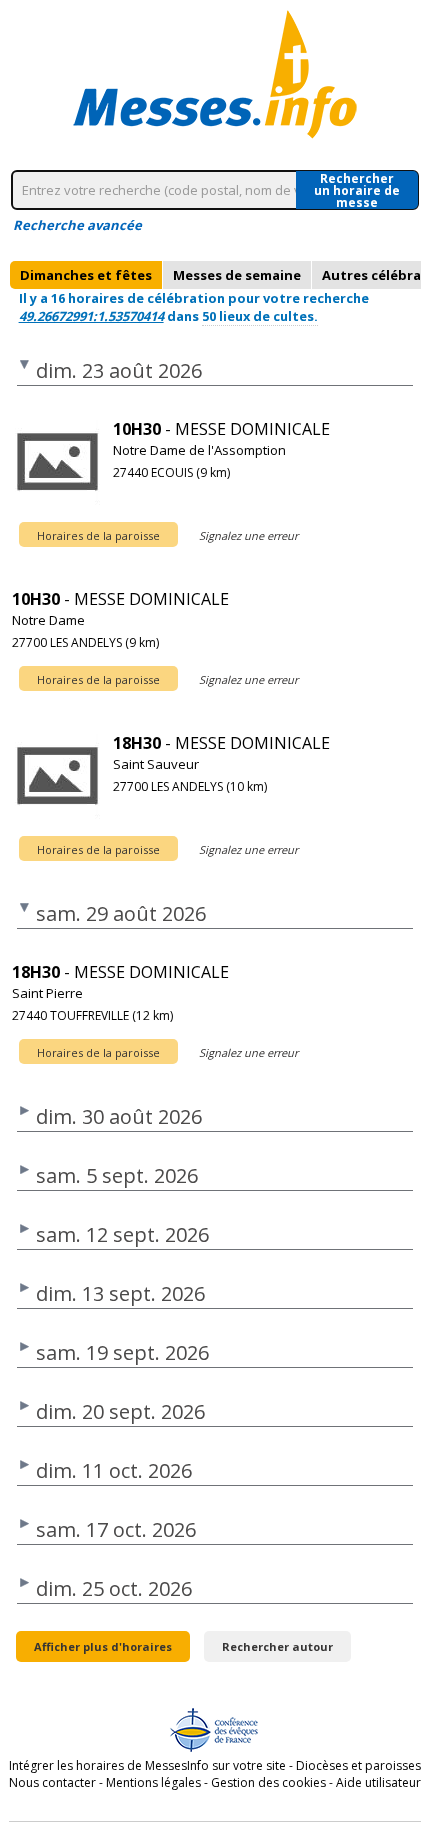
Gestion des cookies (268, 1782)
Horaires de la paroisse (98, 535)
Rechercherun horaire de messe (357, 190)
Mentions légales (153, 1782)
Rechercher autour (277, 1646)
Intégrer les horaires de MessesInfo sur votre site (147, 1765)
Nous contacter (52, 1782)
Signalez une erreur (248, 535)
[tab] (86, 275)
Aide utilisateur (378, 1782)
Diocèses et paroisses (358, 1765)
